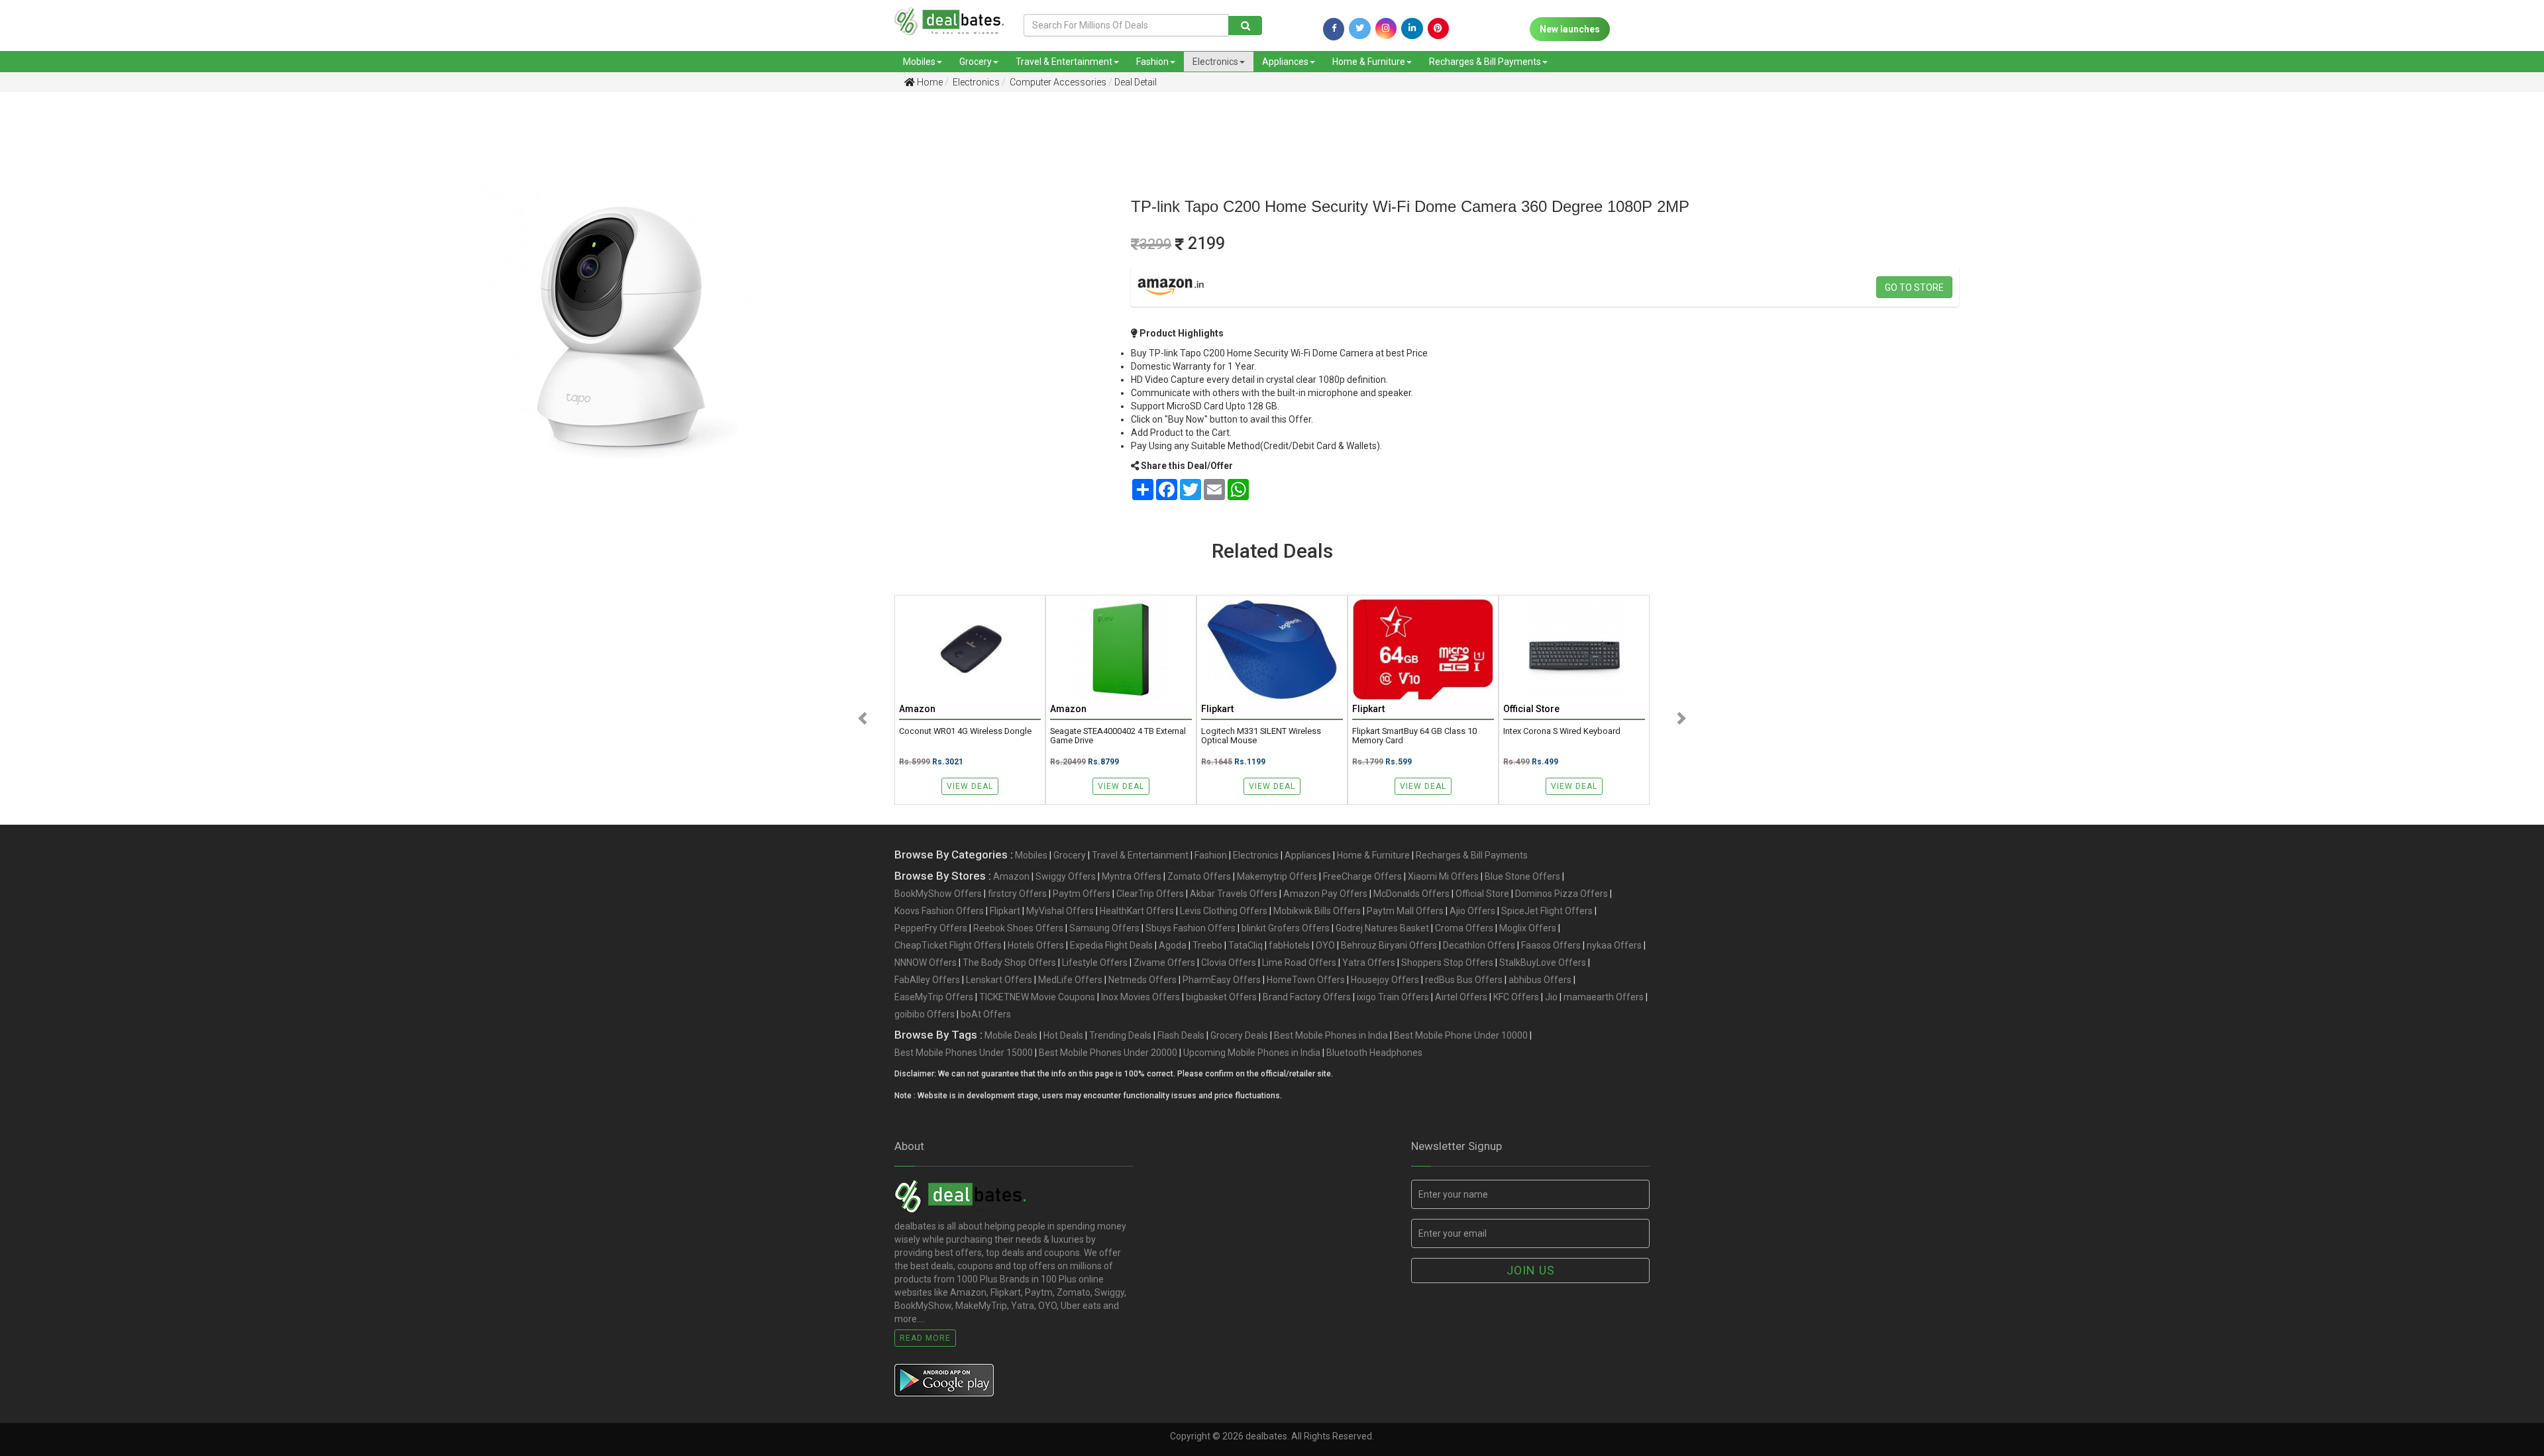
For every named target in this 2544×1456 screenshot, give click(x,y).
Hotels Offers (1036, 945)
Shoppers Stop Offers (1447, 962)
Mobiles (919, 62)
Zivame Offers (1164, 962)
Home (929, 82)
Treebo (1207, 945)
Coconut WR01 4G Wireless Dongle (965, 731)
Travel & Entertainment (1064, 62)
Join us (1531, 1270)
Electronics (1215, 62)
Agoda (1173, 945)
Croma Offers (1464, 928)
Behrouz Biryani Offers (1389, 945)
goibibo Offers (925, 1014)
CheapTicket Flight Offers (948, 945)
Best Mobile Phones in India (1331, 1035)
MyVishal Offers (1060, 911)
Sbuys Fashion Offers (1191, 928)
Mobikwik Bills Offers (1317, 911)
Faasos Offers (1551, 945)
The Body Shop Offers (1009, 962)
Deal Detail (1136, 82)
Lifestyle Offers (1095, 962)
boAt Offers (986, 1014)
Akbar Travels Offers (1234, 894)
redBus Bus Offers (1464, 980)
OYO (1325, 945)
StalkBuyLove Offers (1543, 962)
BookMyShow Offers (938, 894)
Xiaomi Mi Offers (1443, 876)
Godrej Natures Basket (1382, 928)
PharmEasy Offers (1222, 980)
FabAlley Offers (927, 980)
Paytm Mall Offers (1405, 911)
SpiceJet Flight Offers (1547, 911)
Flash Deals (1181, 1035)
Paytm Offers (1082, 894)
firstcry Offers (1017, 894)
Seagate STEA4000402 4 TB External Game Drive (1118, 736)
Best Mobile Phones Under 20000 (1108, 1053)
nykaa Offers (1614, 945)
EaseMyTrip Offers (934, 997)
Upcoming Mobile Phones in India (1252, 1053)
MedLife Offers (1070, 980)
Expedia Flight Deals (1111, 945)
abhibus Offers (1540, 980)
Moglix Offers (1528, 928)
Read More (925, 1338)
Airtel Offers (1461, 997)
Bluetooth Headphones (1374, 1053)
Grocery (976, 62)
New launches (1570, 29)
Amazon (1011, 876)
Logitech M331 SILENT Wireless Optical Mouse (1261, 736)
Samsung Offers (1104, 928)
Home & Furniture (1369, 62)
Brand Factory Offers (1307, 997)
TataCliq (1245, 945)
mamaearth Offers (1604, 997)
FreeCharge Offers (1362, 876)
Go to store (1914, 287)
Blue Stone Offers (1522, 876)
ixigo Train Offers (1393, 997)
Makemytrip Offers (1277, 876)
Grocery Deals (1239, 1035)
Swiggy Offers (1066, 876)
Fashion (1152, 62)
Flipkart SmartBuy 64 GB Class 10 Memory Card (1414, 736)
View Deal (970, 786)
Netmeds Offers (1142, 980)
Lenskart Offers (999, 980)
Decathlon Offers (1479, 945)
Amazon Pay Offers (1325, 894)
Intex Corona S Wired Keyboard (1562, 731)
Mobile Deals (1011, 1035)
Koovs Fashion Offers (939, 911)
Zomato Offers (1199, 876)
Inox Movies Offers (1140, 997)
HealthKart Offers (1137, 911)
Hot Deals (1063, 1035)
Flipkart (1005, 911)
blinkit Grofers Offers (1286, 928)
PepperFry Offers (931, 928)
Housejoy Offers (1385, 980)
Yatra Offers (1369, 962)
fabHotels (1289, 945)
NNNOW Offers (926, 962)
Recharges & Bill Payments (1485, 62)
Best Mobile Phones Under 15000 (964, 1053)
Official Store (1482, 894)
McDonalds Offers (1411, 894)
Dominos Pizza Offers (1562, 894)
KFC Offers (1516, 997)
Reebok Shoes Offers (1018, 928)
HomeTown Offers (1306, 980)
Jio (1551, 997)
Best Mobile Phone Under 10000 (1461, 1035)
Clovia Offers (1229, 962)
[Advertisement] (202, 205)
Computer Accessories (1057, 82)
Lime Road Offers (1299, 962)
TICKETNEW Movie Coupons (1037, 997)
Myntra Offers (1132, 876)
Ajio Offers (1472, 911)
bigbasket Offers (1221, 997)
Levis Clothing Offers (1224, 911)
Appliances (1285, 62)
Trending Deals (1120, 1035)
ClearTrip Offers (1150, 894)
